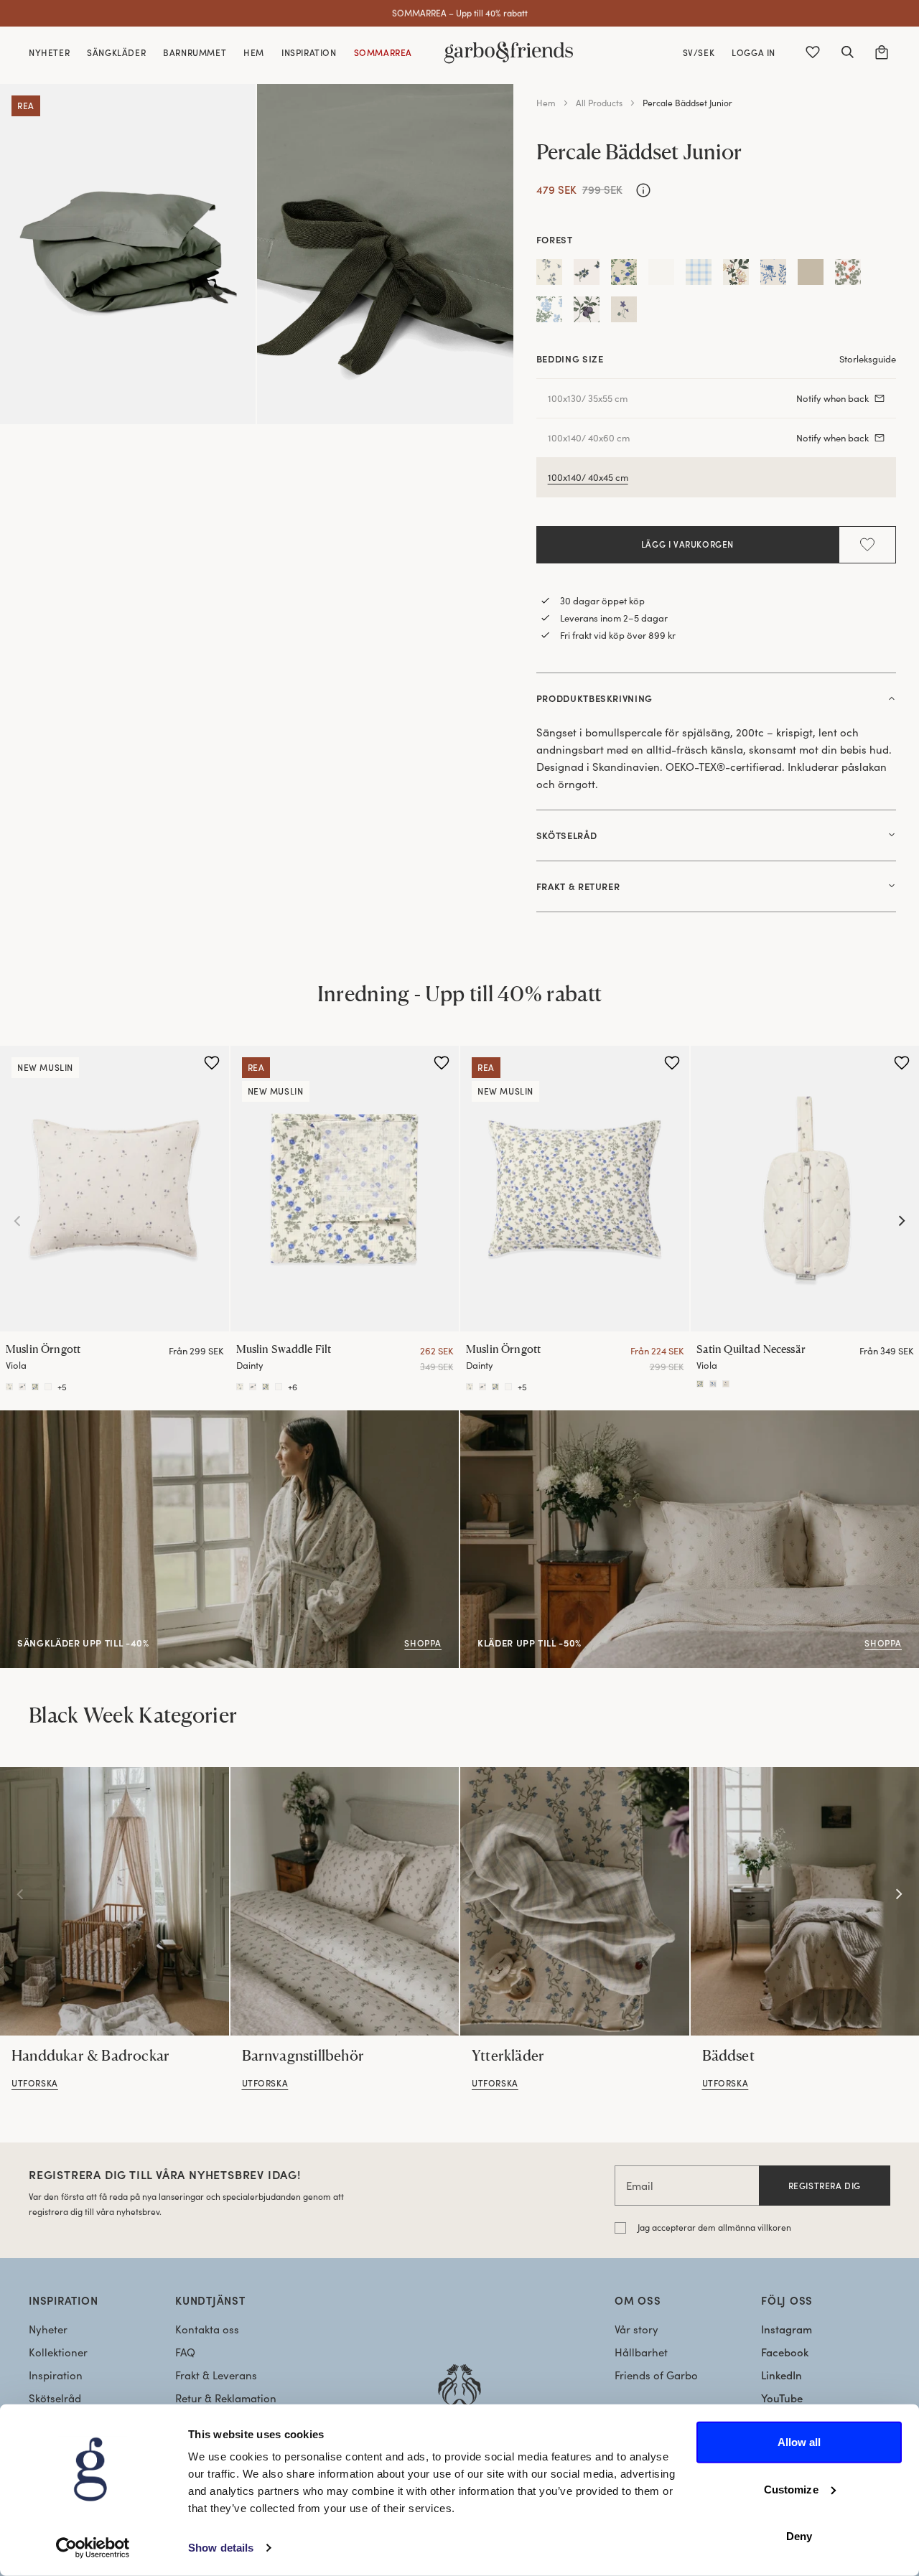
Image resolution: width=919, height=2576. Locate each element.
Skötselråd (55, 2398)
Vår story (636, 2329)
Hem (546, 103)
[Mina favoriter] (813, 52)
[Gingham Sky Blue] (699, 275)
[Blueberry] (587, 275)
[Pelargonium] (848, 275)
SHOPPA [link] (21, 1418)
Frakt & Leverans (216, 2375)
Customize (791, 2489)
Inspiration (56, 2375)
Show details (221, 2548)
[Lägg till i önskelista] (867, 545)
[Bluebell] (549, 275)
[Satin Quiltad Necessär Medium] (700, 1384)
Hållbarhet (641, 2352)
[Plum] (587, 312)
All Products (599, 103)
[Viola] (624, 312)
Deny (799, 2536)
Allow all (799, 2442)
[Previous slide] (17, 1221)
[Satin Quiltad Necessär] (713, 1384)
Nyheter (48, 2329)
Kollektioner (58, 2352)
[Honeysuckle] (736, 275)
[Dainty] (624, 275)
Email (640, 2186)
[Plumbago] (549, 312)
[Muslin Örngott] (115, 1189)
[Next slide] (902, 1221)
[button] (847, 52)
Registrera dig (825, 2186)
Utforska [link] (35, 2083)
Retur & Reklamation (226, 2398)
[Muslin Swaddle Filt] (345, 1189)
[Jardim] (773, 275)
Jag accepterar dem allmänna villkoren (714, 2227)
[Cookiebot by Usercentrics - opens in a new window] (93, 2548)
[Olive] (811, 275)
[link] (115, 1901)
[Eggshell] (661, 275)
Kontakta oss (207, 2329)
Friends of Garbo (656, 2375)
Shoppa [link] (480, 1418)
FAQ (185, 2352)
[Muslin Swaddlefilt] (240, 1387)
